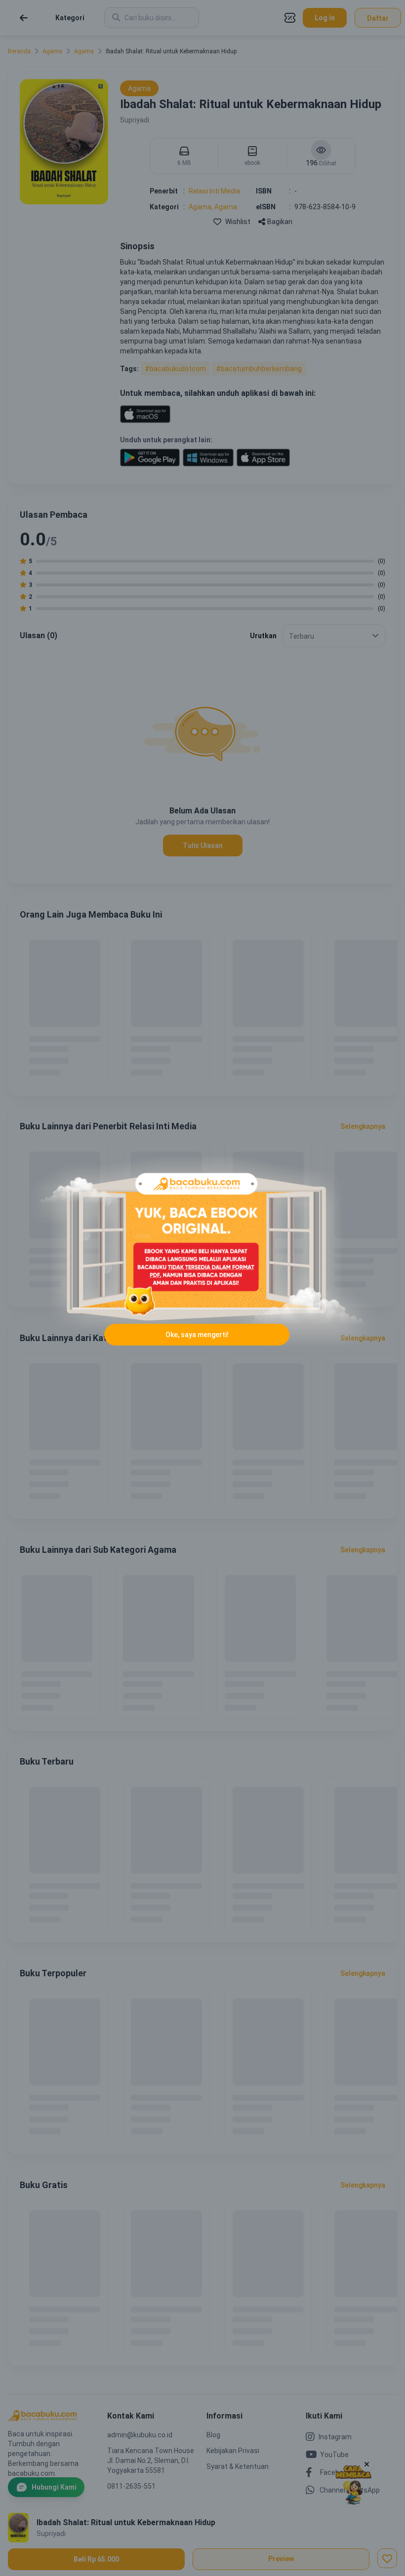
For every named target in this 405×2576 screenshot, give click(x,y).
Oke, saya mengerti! (197, 1335)
